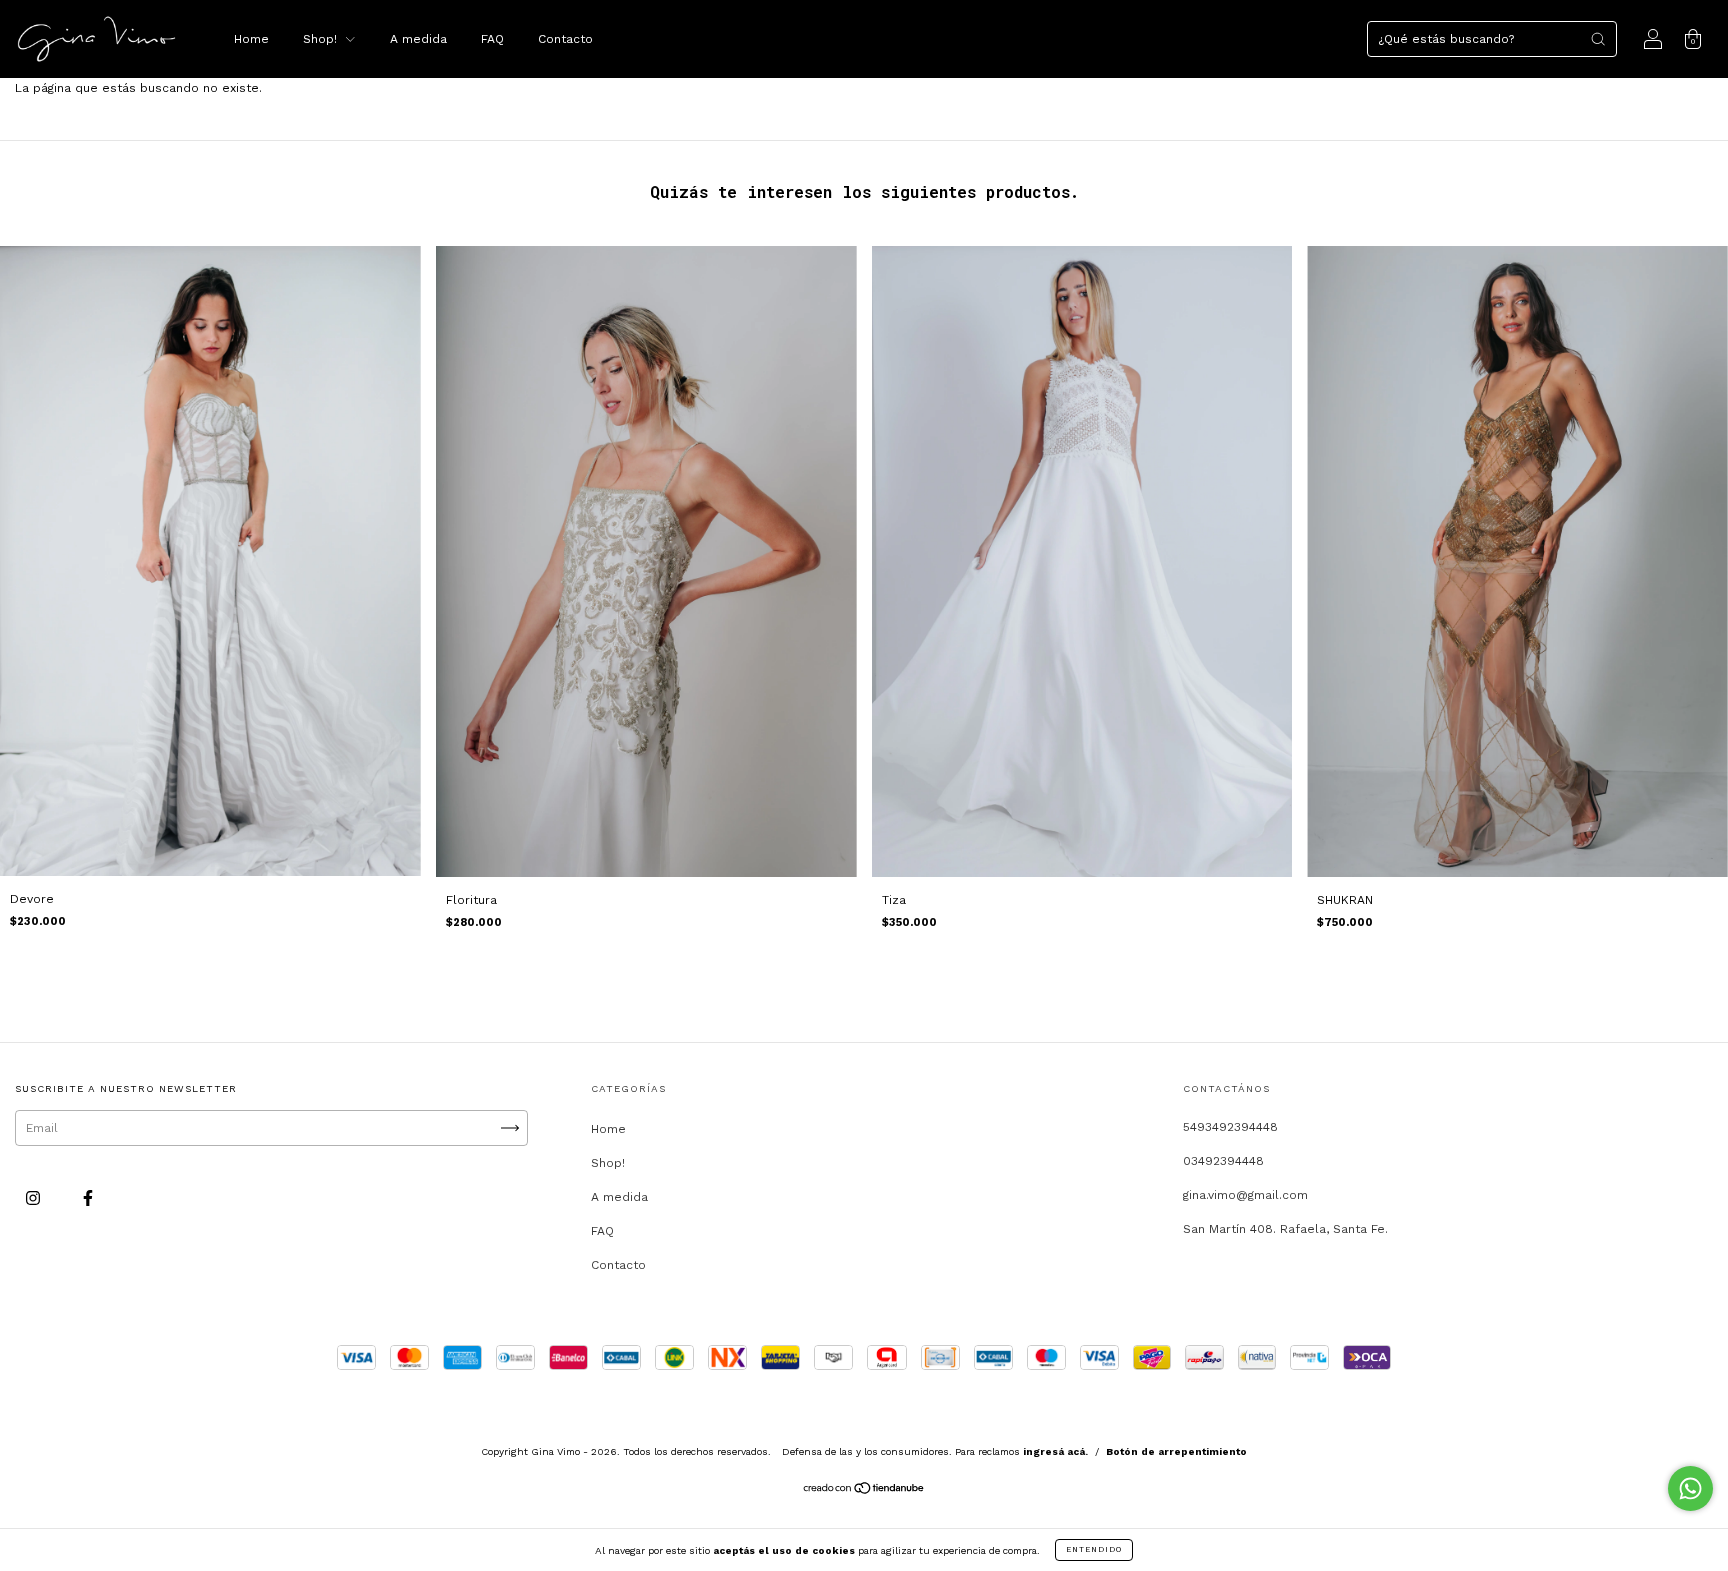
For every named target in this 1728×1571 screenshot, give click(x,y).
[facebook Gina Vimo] (88, 1199)
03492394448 (1223, 1161)
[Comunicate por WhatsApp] (1690, 1488)
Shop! (322, 39)
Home (251, 39)
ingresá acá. (1055, 1451)
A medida (418, 39)
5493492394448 (1230, 1127)
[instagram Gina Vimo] (35, 1199)
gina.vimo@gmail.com (1245, 1195)
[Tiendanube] (864, 1491)
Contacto (565, 39)
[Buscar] (1598, 39)
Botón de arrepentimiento (1176, 1451)
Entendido (1094, 1549)
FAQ (492, 39)
